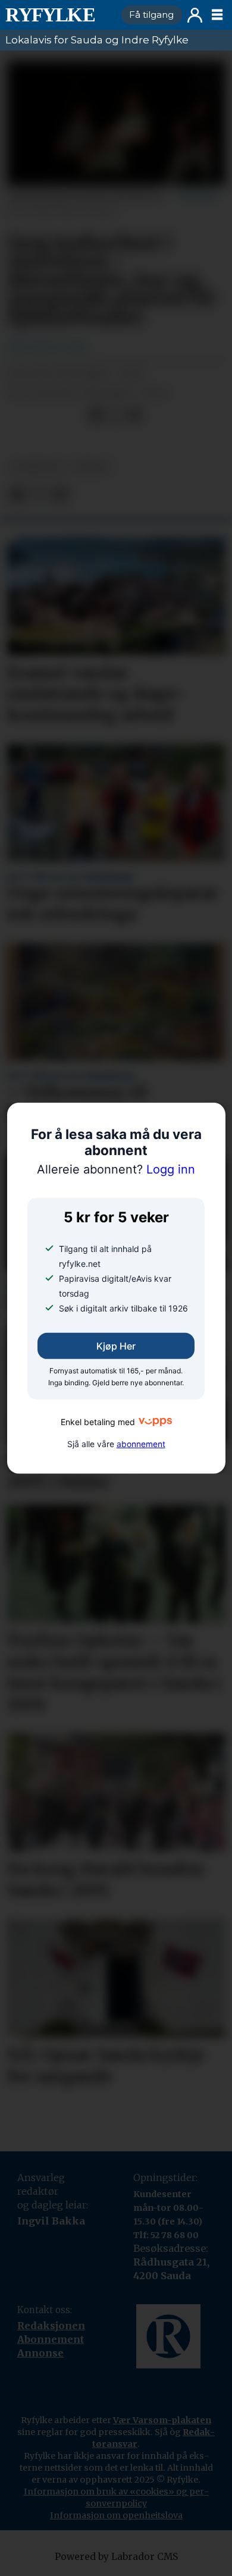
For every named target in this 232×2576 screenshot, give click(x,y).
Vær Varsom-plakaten (162, 2420)
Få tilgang (151, 15)
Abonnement (51, 2339)
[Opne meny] (217, 15)
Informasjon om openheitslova (116, 2515)
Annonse (40, 2353)
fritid (91, 467)
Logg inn (195, 15)
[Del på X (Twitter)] (116, 415)
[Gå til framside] (58, 15)
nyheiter (37, 467)
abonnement (141, 1444)
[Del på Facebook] (96, 415)
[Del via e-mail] (135, 415)
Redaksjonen (51, 2326)
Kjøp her (116, 1346)
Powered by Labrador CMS (116, 2557)
